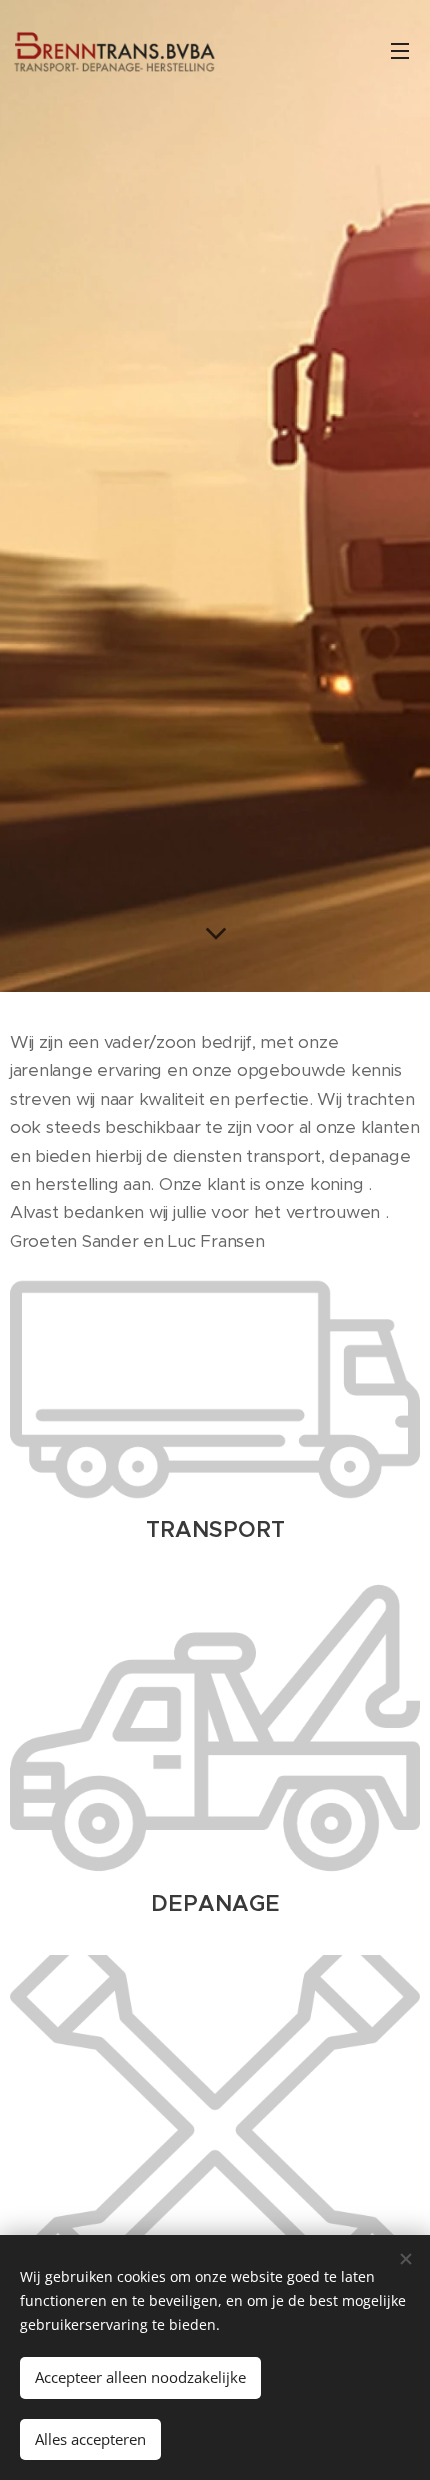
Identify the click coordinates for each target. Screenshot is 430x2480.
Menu (400, 50)
